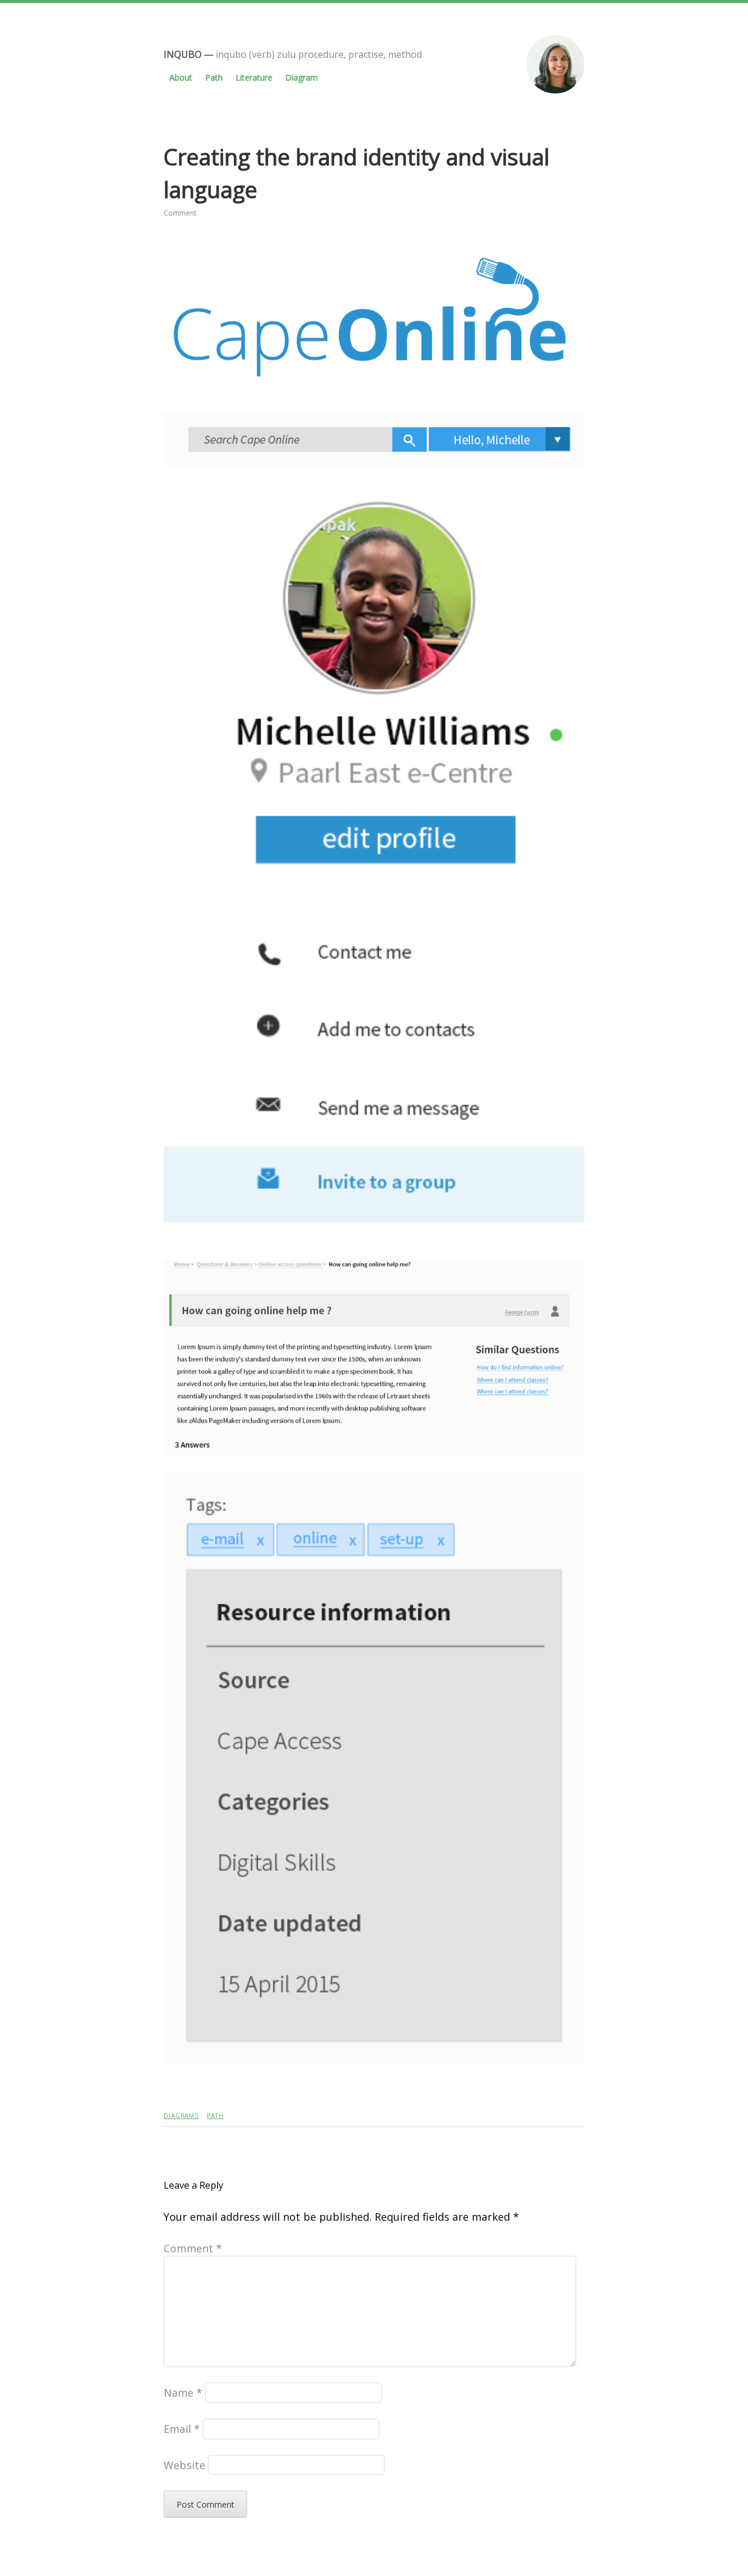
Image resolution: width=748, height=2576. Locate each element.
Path (214, 77)
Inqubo (183, 54)
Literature (254, 77)
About (181, 77)
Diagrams (181, 2116)
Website (184, 2465)
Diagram (302, 77)
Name (183, 2393)
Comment (180, 213)
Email (182, 2429)
